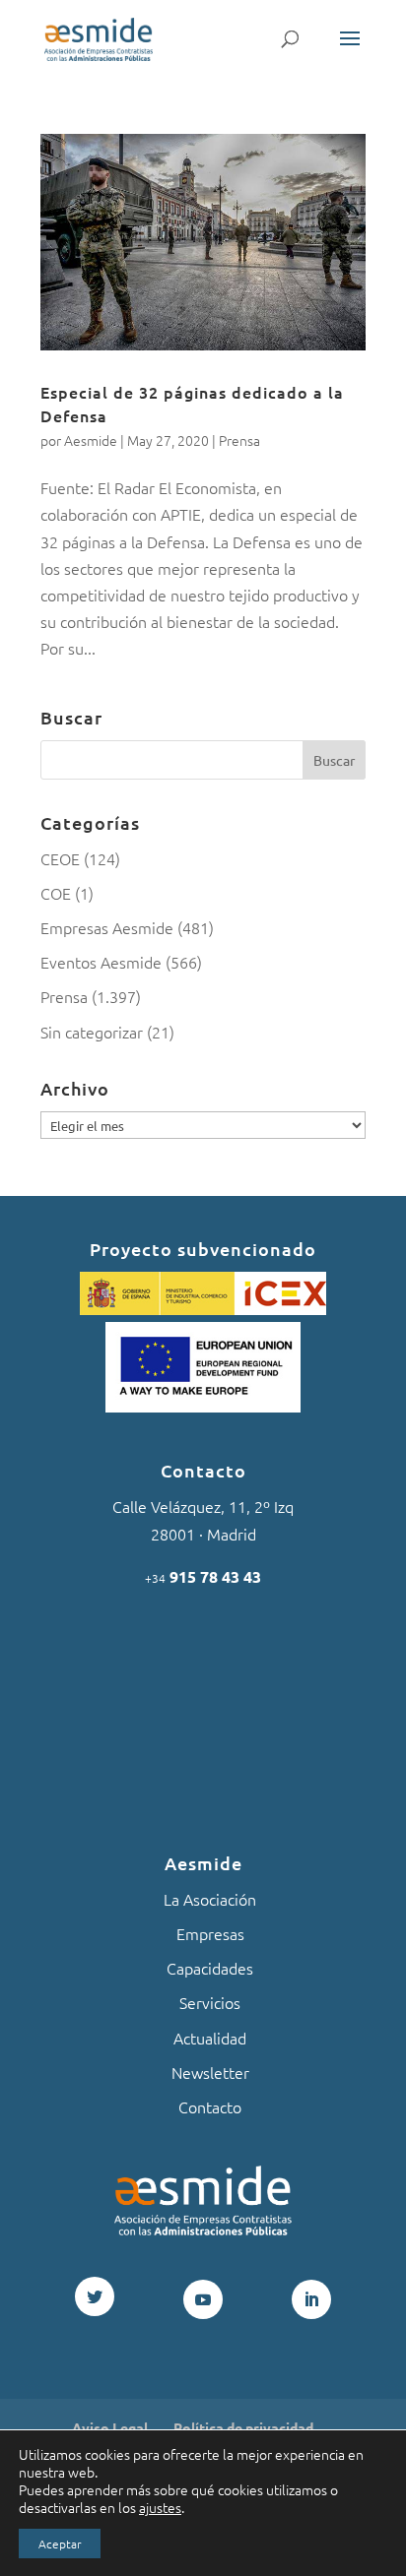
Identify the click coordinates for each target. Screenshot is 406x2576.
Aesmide (91, 440)
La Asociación (210, 1899)
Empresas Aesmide (107, 927)
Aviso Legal (110, 2427)
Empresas (210, 1933)
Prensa (239, 440)
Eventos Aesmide (101, 962)
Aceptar (60, 2544)
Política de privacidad (243, 2427)
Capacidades (210, 1968)
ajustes (160, 2507)
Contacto (210, 2106)
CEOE (60, 858)
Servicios (210, 2002)
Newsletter (210, 2072)
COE (56, 893)
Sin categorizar (92, 1032)
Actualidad (210, 2038)
